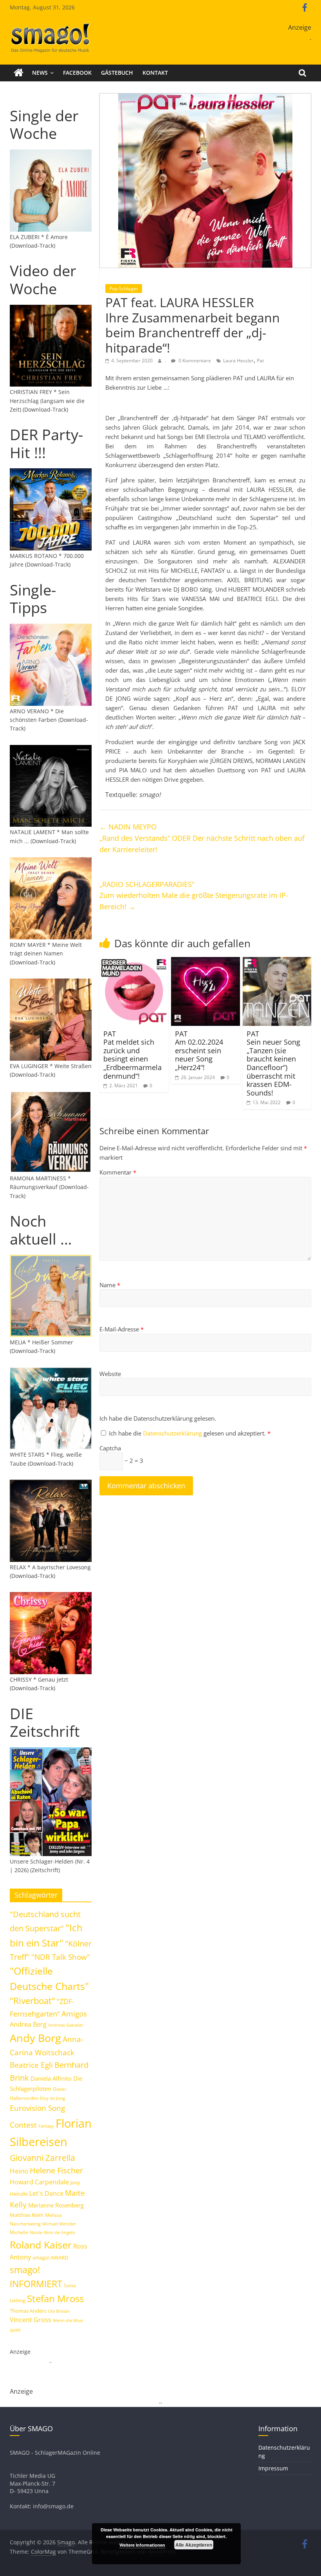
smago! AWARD (50, 2258)
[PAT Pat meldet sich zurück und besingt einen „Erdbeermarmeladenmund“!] (134, 962)
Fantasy (46, 2126)
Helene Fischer (56, 2170)
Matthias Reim (27, 2215)
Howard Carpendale (39, 2182)
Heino (19, 2171)
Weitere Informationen (142, 2545)
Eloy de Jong (52, 2098)
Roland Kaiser (41, 2245)
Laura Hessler (238, 361)
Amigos (74, 2014)
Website (110, 1374)
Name (110, 1285)
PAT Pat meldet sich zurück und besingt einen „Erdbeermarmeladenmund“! (133, 1055)
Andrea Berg (28, 2024)
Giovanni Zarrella (42, 2158)
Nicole (36, 2232)
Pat (260, 361)
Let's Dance (46, 2193)
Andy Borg (35, 2038)
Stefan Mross (55, 2298)
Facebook (77, 73)
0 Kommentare (194, 361)
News (40, 73)
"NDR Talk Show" (61, 1957)
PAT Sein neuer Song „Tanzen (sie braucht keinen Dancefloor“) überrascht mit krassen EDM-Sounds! (273, 1063)
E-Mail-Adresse (122, 1329)
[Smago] (19, 73)
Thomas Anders (28, 2311)
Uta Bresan (59, 2311)
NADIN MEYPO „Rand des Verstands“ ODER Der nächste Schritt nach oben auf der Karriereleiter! (202, 838)
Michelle (19, 2232)
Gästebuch (117, 73)
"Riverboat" (32, 2001)
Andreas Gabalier (66, 2025)
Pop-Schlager (124, 289)
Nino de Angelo (60, 2232)
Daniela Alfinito (51, 2078)
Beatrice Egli (31, 2065)
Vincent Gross (31, 2320)
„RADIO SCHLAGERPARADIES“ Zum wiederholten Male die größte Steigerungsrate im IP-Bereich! (194, 896)
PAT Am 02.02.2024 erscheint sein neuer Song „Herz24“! (199, 1051)
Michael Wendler (59, 2224)
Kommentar (118, 1172)
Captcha (110, 1448)
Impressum (273, 2468)
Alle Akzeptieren (194, 2545)
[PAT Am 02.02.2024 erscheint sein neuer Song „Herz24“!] (206, 962)
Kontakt (155, 73)
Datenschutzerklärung (173, 1433)
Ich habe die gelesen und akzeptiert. (190, 1433)
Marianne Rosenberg (56, 2205)
